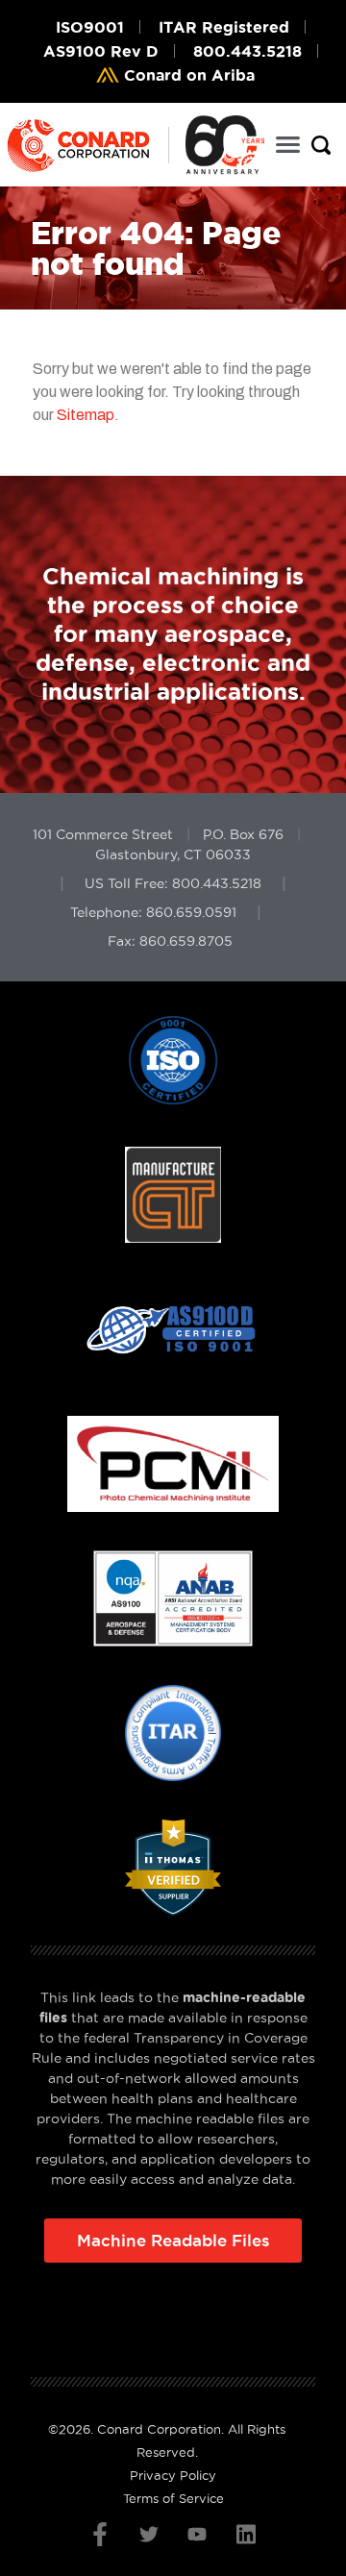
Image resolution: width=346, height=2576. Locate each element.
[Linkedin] (246, 2534)
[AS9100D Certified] (173, 1464)
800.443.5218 (217, 883)
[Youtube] (197, 2534)
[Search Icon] (321, 145)
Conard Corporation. (161, 2429)
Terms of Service (173, 2498)
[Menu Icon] (288, 145)
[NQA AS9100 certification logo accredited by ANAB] (173, 1733)
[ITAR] (173, 1868)
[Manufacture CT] (173, 1329)
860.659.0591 (191, 912)
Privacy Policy (173, 2475)
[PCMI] (173, 1598)
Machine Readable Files (173, 2241)
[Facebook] (100, 2534)
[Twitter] (149, 2534)
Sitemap (86, 415)
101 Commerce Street (103, 834)
